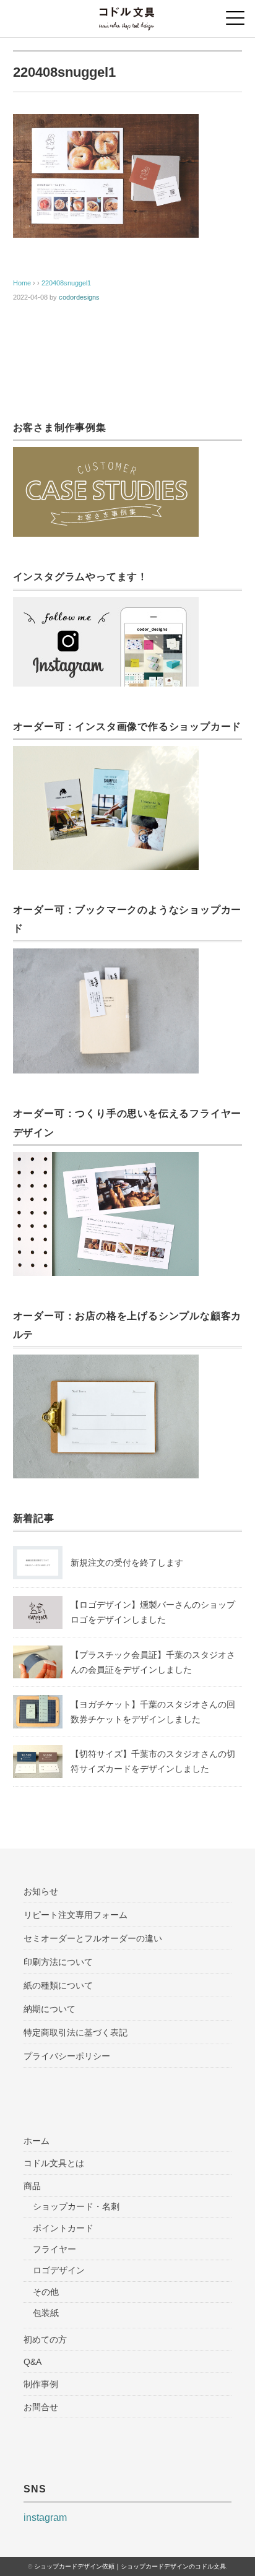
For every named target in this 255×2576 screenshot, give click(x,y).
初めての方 (45, 2340)
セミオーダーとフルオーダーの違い (93, 1938)
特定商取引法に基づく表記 (76, 2032)
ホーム (37, 2141)
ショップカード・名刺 (76, 2206)
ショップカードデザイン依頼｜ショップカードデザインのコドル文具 (130, 2566)
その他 (46, 2292)
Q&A (32, 2362)
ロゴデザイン (59, 2270)
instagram (45, 2517)
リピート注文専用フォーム (76, 1915)
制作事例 (41, 2384)
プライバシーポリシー (67, 2056)
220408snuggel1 (66, 283)
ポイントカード (63, 2228)
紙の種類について (58, 1985)
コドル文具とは (54, 2163)
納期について (50, 2009)
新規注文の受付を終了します (127, 1563)
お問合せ (41, 2407)
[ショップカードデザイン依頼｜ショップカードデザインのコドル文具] (127, 15)
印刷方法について (58, 1962)
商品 (32, 2186)
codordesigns (79, 297)
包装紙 (46, 2313)
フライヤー (54, 2249)
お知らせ (41, 1891)
